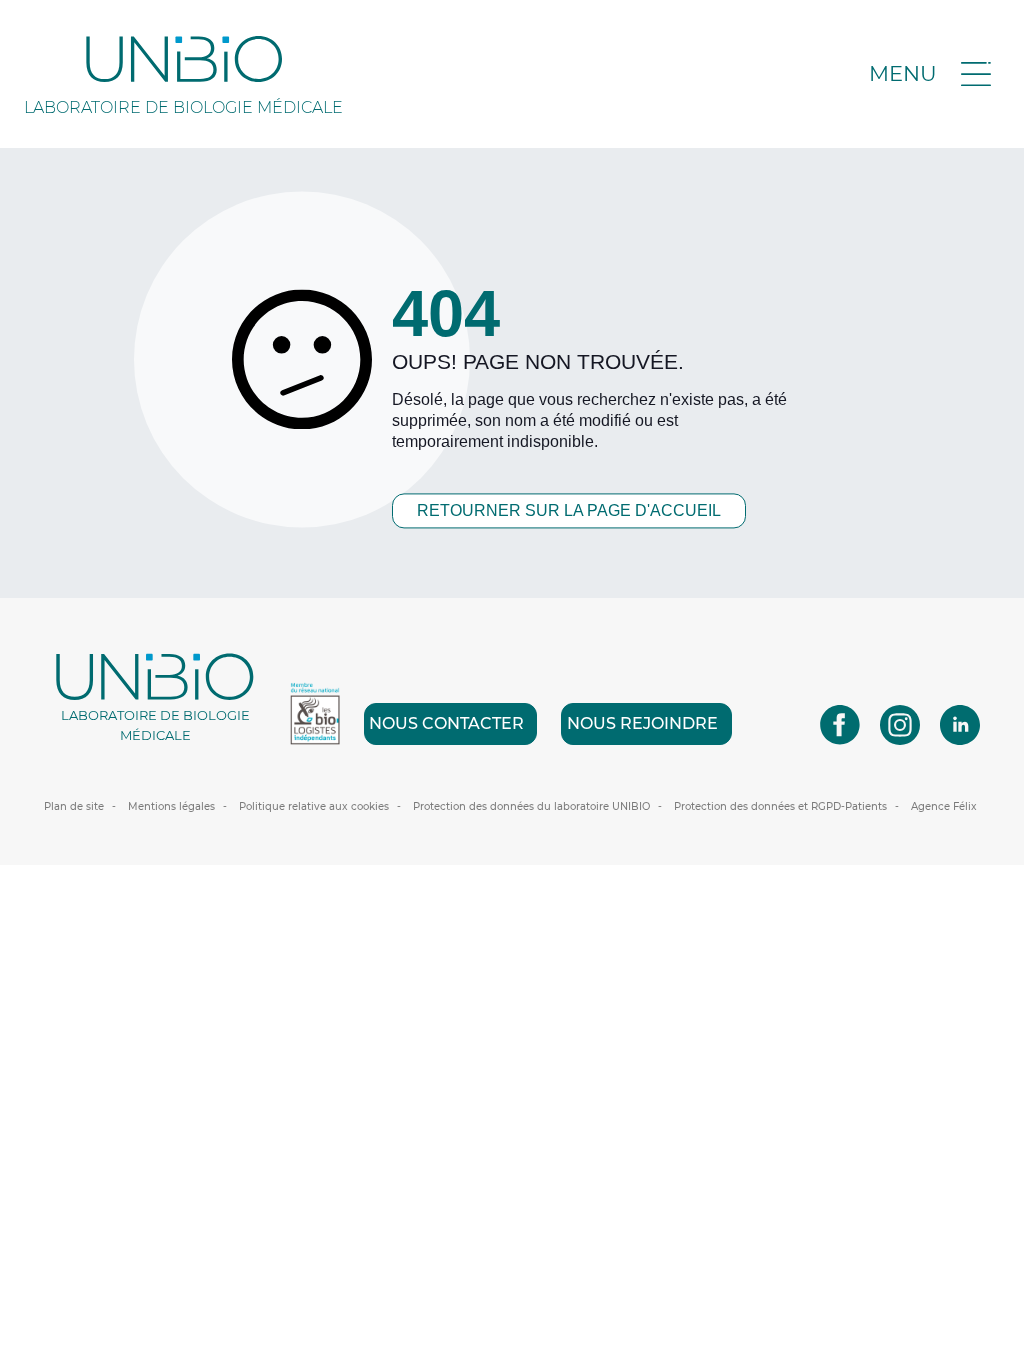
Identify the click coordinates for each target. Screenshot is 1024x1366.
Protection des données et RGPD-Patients (780, 806)
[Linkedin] (960, 723)
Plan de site (74, 806)
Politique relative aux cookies (314, 806)
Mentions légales (171, 806)
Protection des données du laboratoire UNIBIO (531, 806)
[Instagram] (900, 723)
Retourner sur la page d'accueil (569, 510)
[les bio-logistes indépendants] (315, 713)
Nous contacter (446, 723)
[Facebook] (840, 723)
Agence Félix (944, 806)
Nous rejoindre (642, 723)
